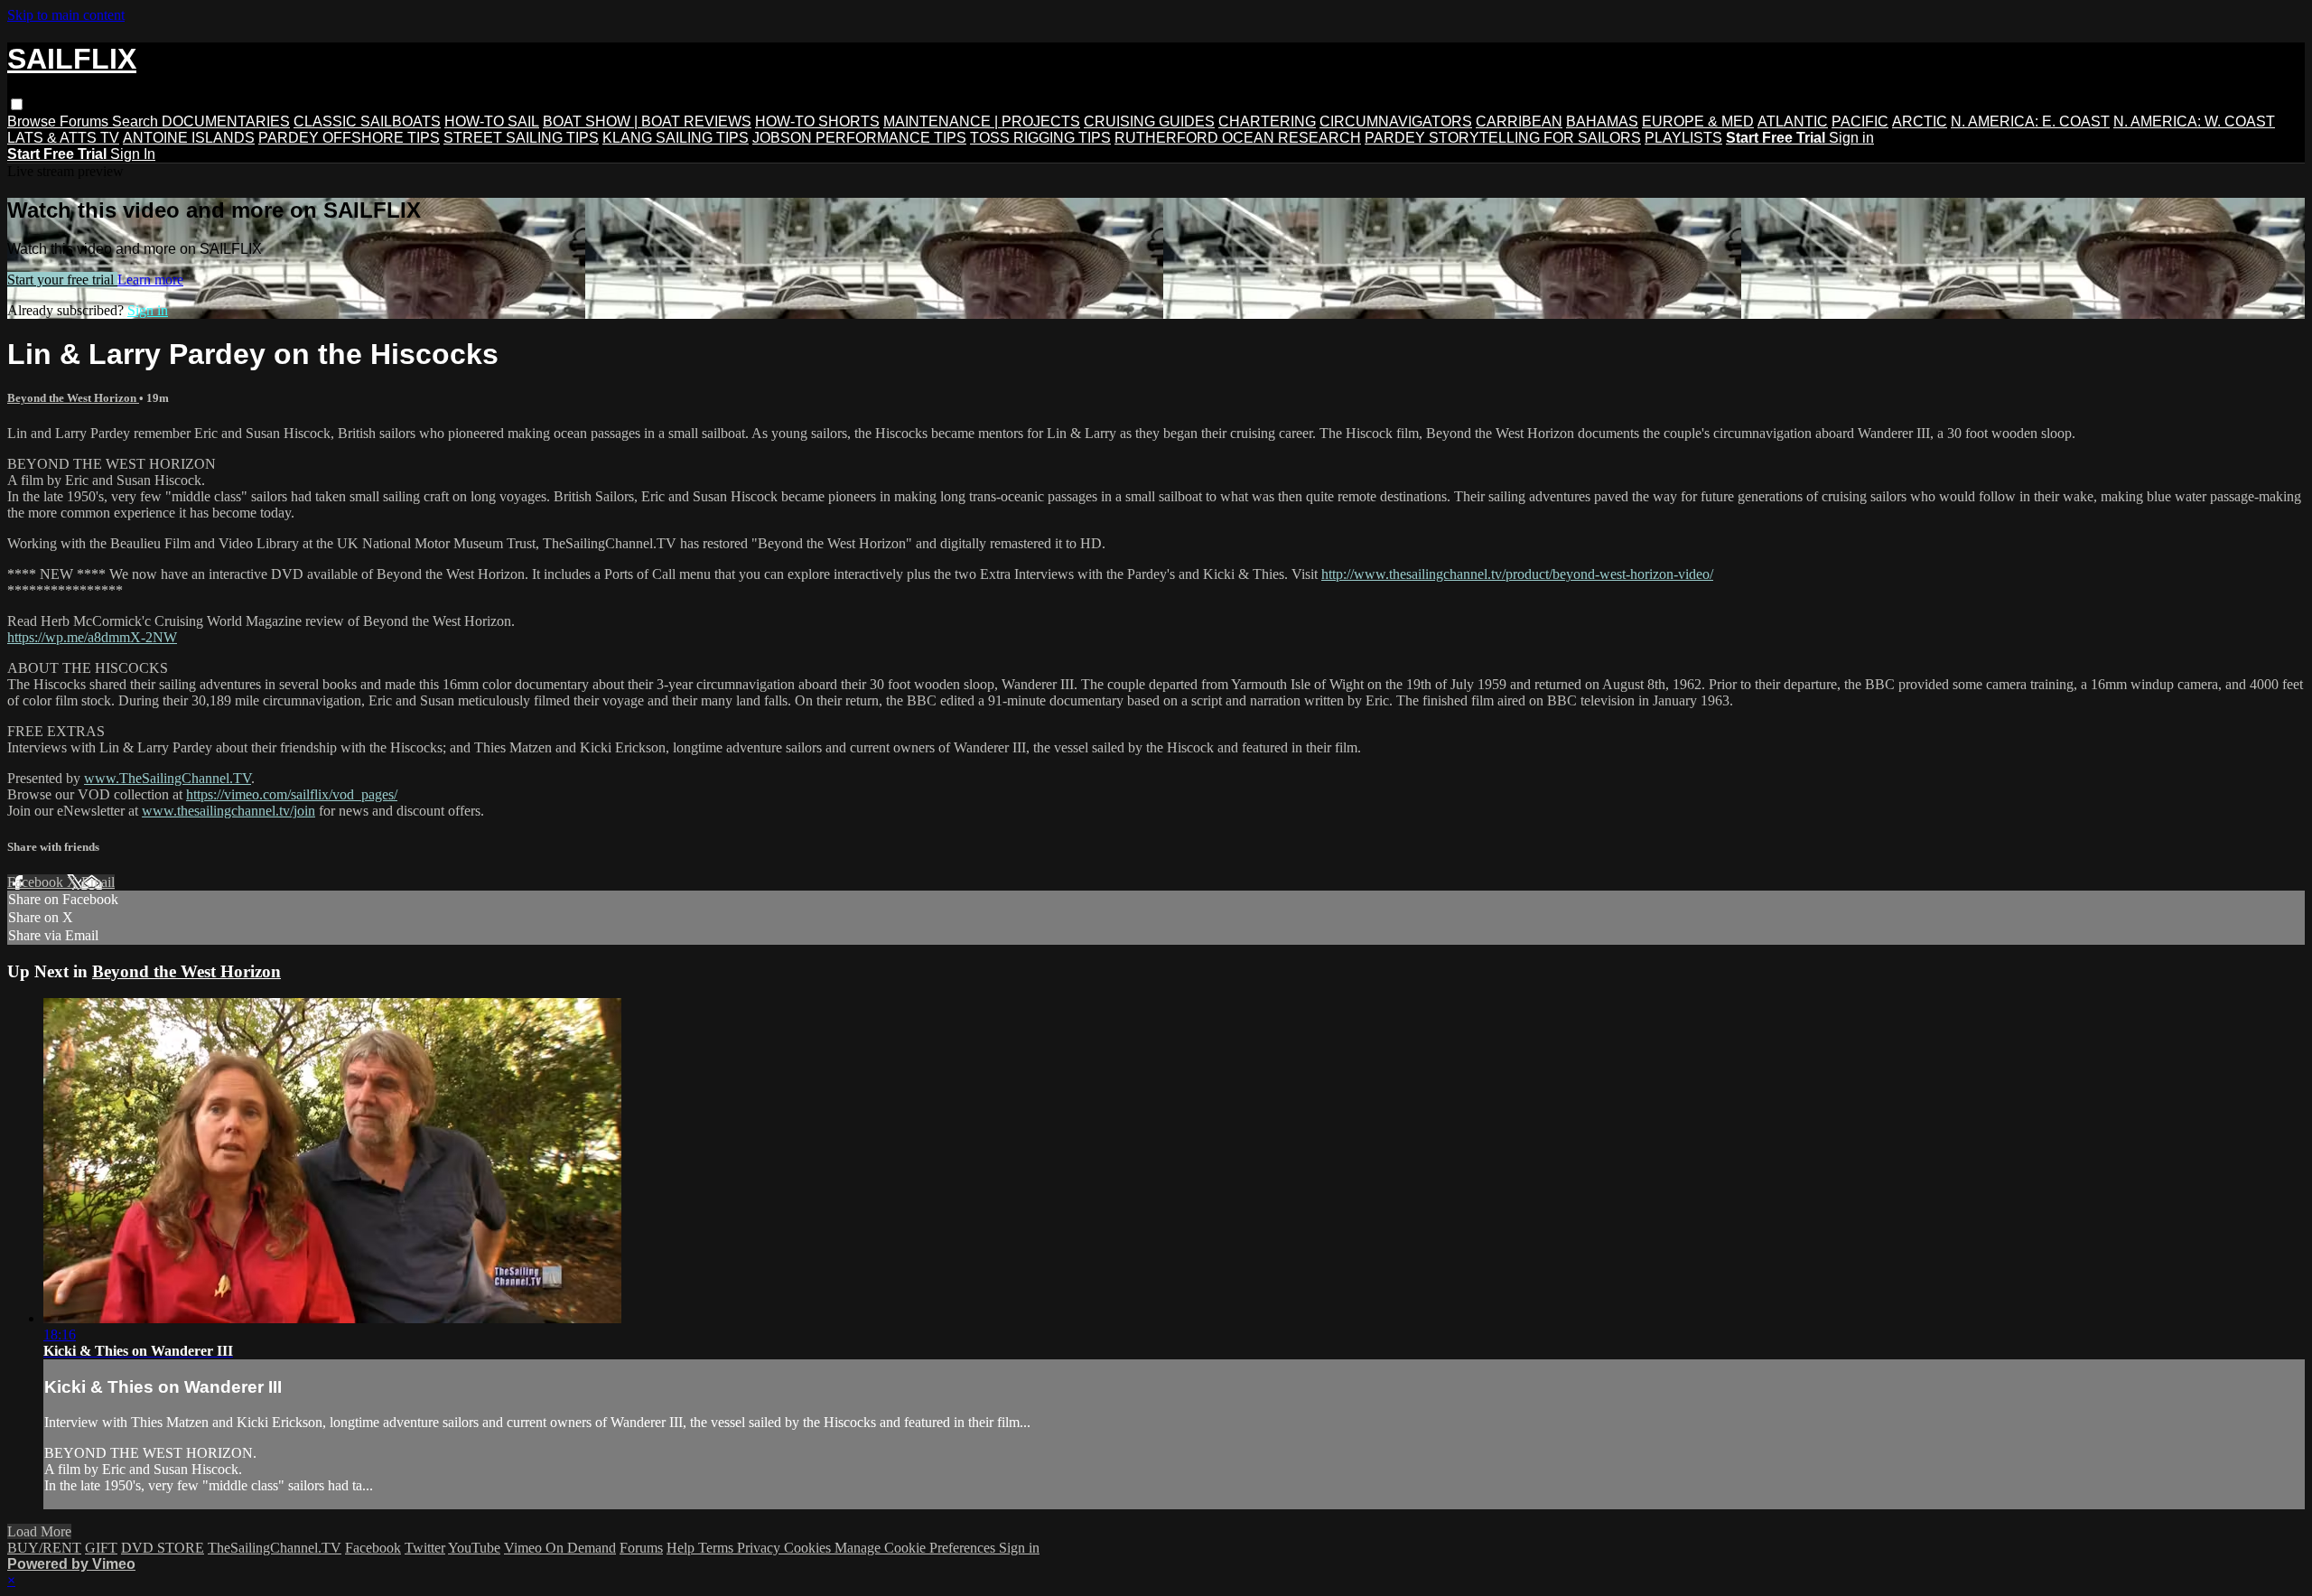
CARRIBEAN (1519, 121)
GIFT (101, 1548)
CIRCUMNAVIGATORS (1396, 121)
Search (137, 121)
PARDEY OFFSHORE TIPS (349, 138)
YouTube (474, 1548)
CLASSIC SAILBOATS (367, 121)
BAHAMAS (1602, 121)
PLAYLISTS (1683, 138)
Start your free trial (62, 280)
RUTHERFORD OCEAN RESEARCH (1238, 138)
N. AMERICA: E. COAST (2030, 121)
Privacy (760, 1548)
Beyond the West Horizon (73, 398)
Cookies (809, 1548)
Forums (86, 121)
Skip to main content (66, 15)
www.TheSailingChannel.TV (168, 778)
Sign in (1851, 138)
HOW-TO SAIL (492, 121)
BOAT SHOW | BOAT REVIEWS (647, 121)
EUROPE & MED (1698, 121)
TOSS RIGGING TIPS (1040, 138)
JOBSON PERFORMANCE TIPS (859, 138)
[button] (17, 104)
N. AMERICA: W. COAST (2194, 121)
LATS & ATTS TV (63, 138)
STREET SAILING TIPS (521, 138)
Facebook (37, 882)
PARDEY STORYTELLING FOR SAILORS (1503, 138)
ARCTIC (1920, 121)
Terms (718, 1548)
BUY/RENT (44, 1548)
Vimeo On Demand (560, 1548)
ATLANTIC (1793, 121)
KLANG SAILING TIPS (676, 138)
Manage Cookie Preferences (917, 1548)
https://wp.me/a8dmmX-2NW (92, 637)
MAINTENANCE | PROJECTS (982, 121)
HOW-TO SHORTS (817, 121)
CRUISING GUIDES (1149, 121)
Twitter (425, 1548)
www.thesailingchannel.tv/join (228, 811)
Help (682, 1548)
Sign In (133, 154)
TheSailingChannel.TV (275, 1548)
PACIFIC (1860, 121)
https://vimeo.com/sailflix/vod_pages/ (292, 794)
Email (98, 882)
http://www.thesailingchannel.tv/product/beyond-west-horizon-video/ (1517, 574)
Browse (33, 121)
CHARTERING (1267, 121)
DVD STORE (163, 1548)
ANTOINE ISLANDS (189, 138)
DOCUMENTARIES (226, 121)
